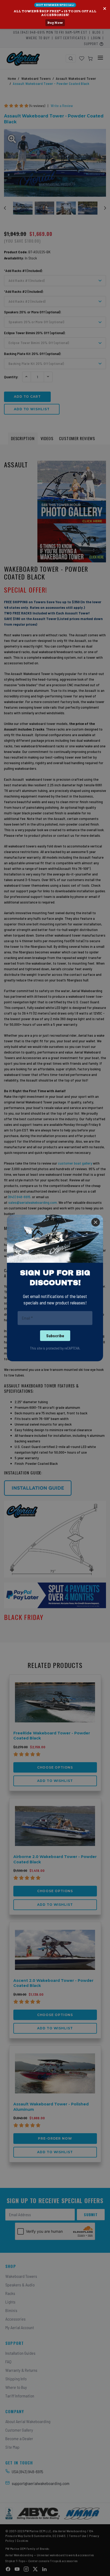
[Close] (96, 1222)
